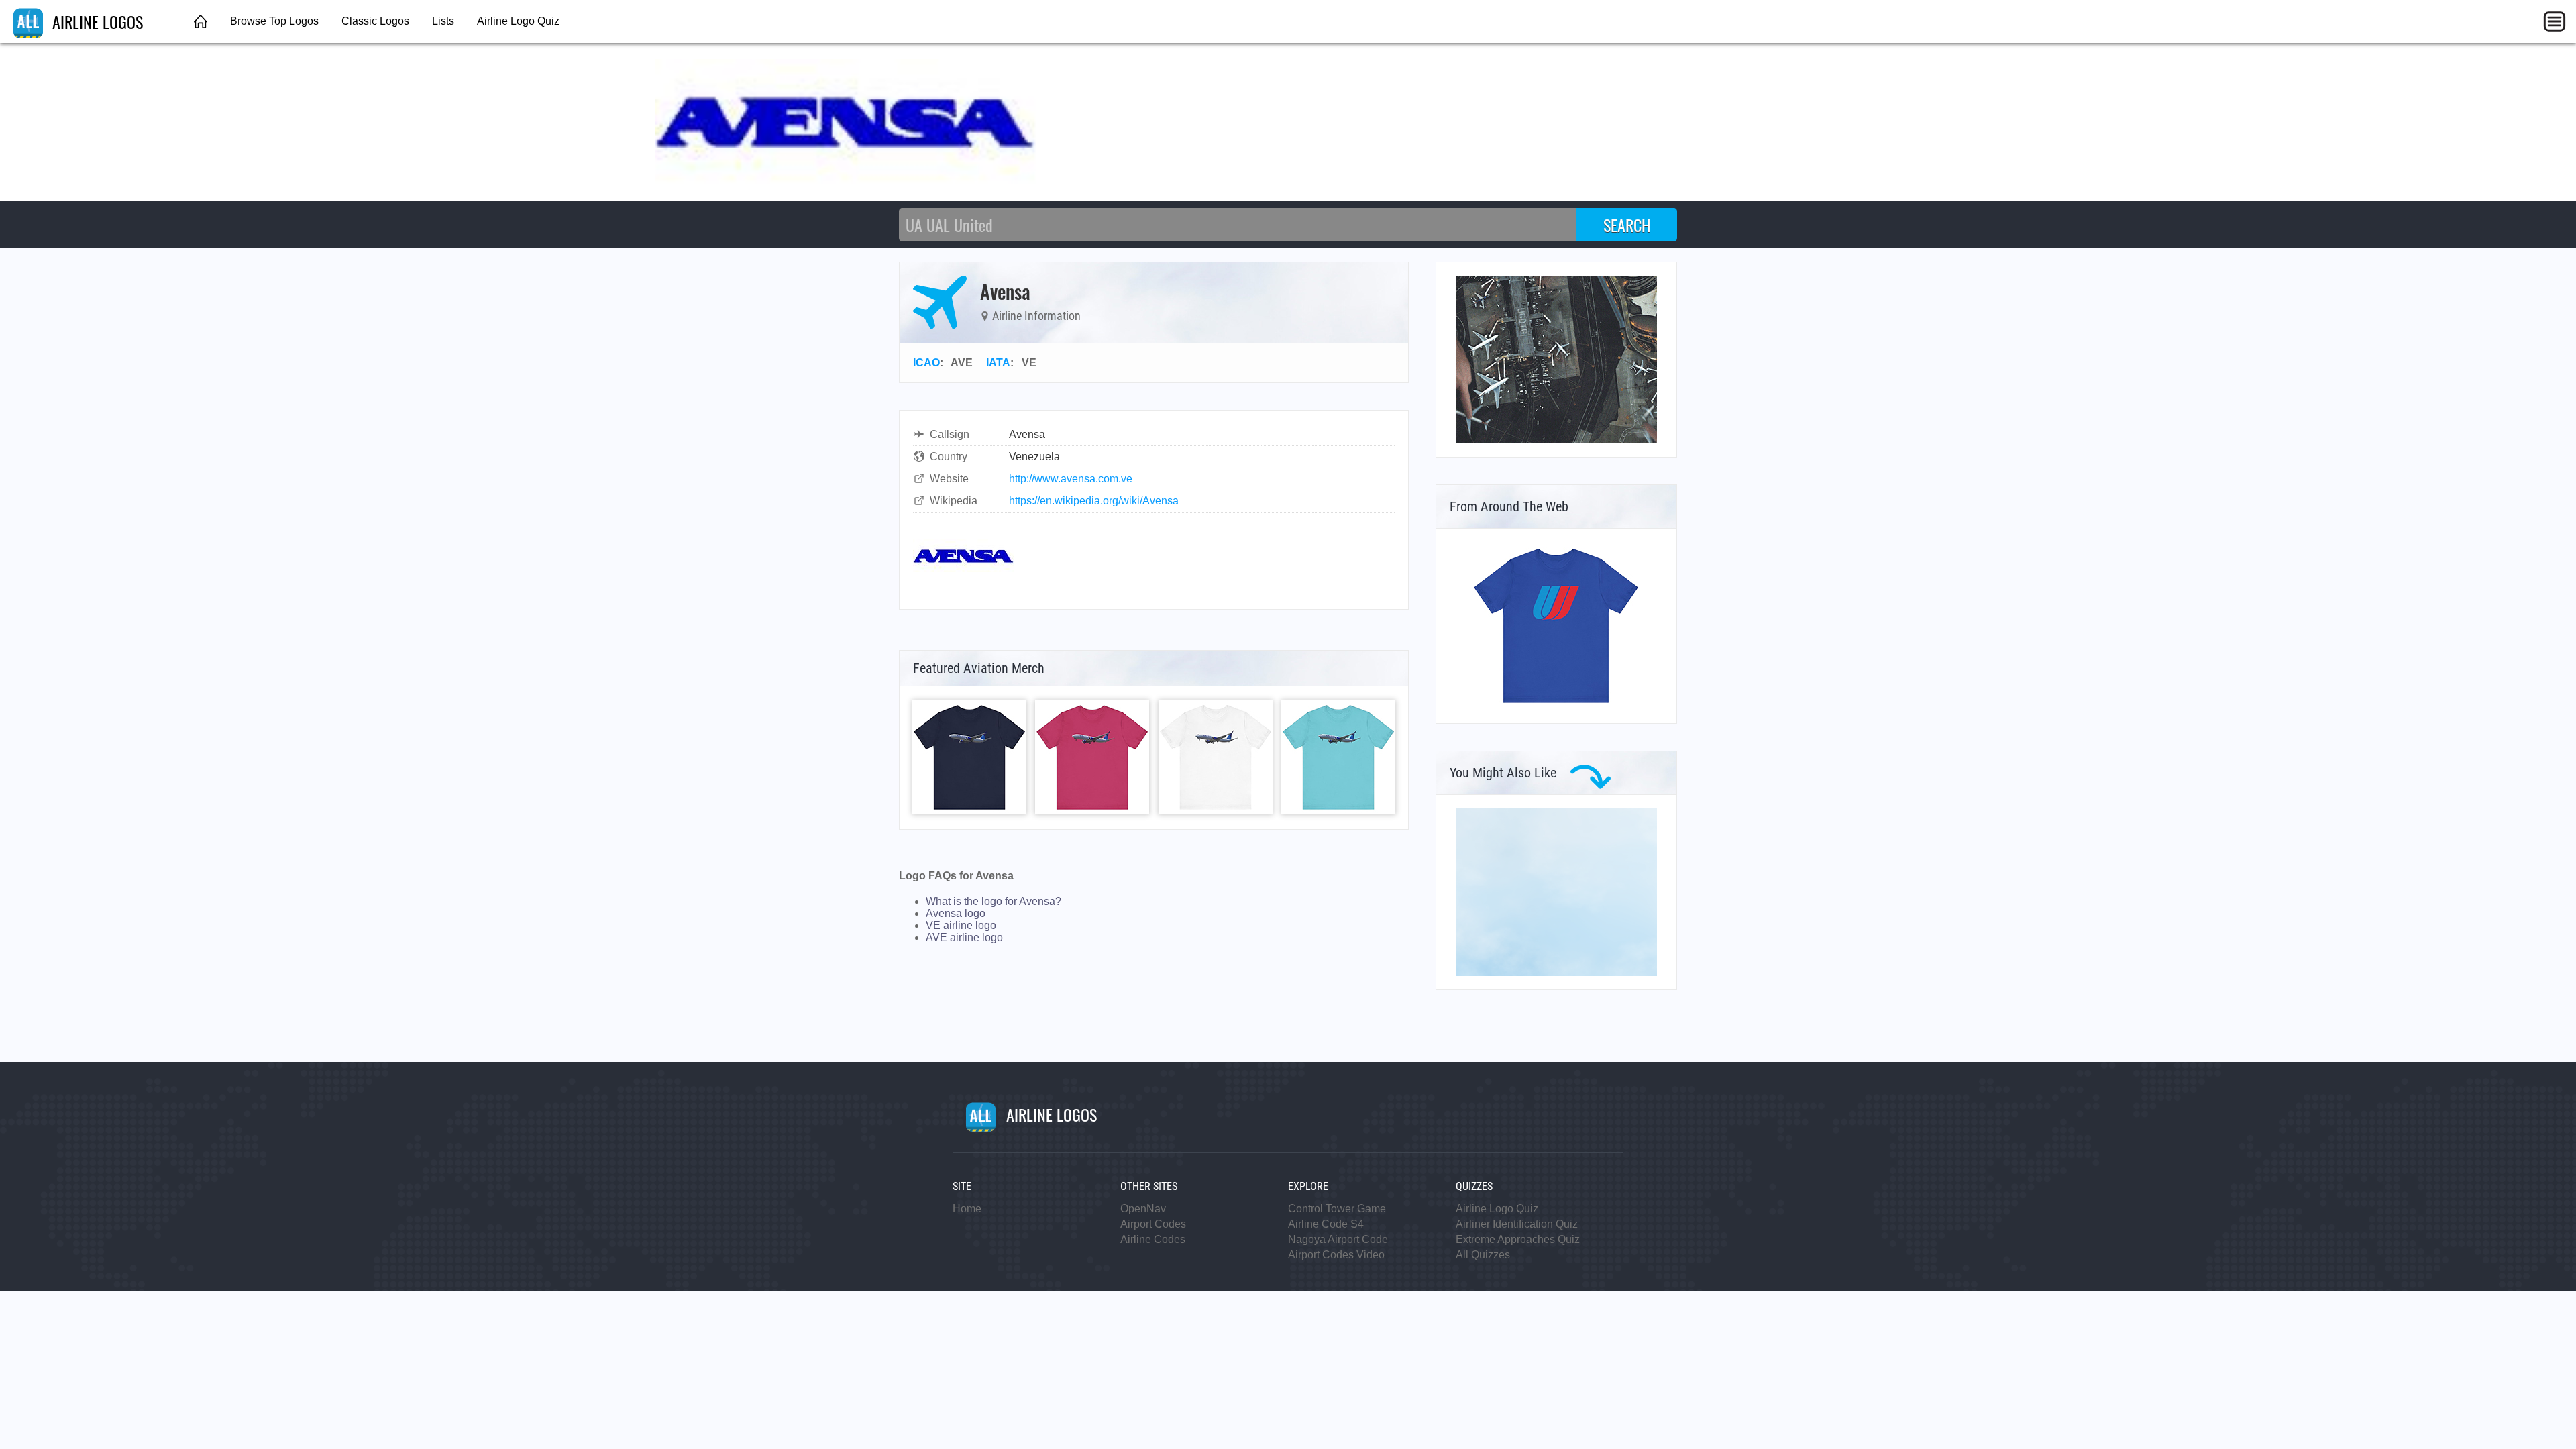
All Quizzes (1483, 1255)
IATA (998, 363)
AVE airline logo (964, 937)
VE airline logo (961, 925)
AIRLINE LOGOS (96, 21)
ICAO (926, 363)
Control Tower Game (1337, 1209)
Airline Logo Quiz (518, 21)
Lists (443, 21)
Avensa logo (956, 913)
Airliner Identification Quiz (1517, 1224)
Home (967, 1209)
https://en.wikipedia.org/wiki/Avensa (1094, 501)
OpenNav (1143, 1209)
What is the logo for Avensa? (994, 901)
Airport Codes (1153, 1224)
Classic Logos (375, 21)
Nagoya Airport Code (1338, 1239)
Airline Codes (1153, 1239)
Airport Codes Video (1336, 1255)
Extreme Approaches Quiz (1518, 1239)
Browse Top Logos (274, 21)
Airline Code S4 (1326, 1224)
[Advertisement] (1556, 892)
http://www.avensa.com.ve (1071, 479)
